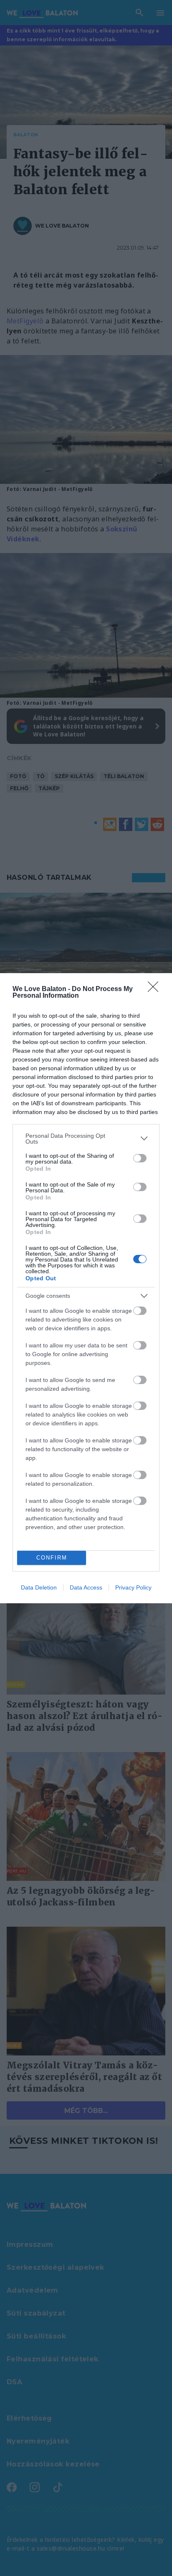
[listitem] (86, 1139)
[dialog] (86, 1288)
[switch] (140, 1158)
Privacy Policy (133, 1587)
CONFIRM (52, 1558)
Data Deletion (39, 1587)
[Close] (156, 989)
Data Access (86, 1587)
